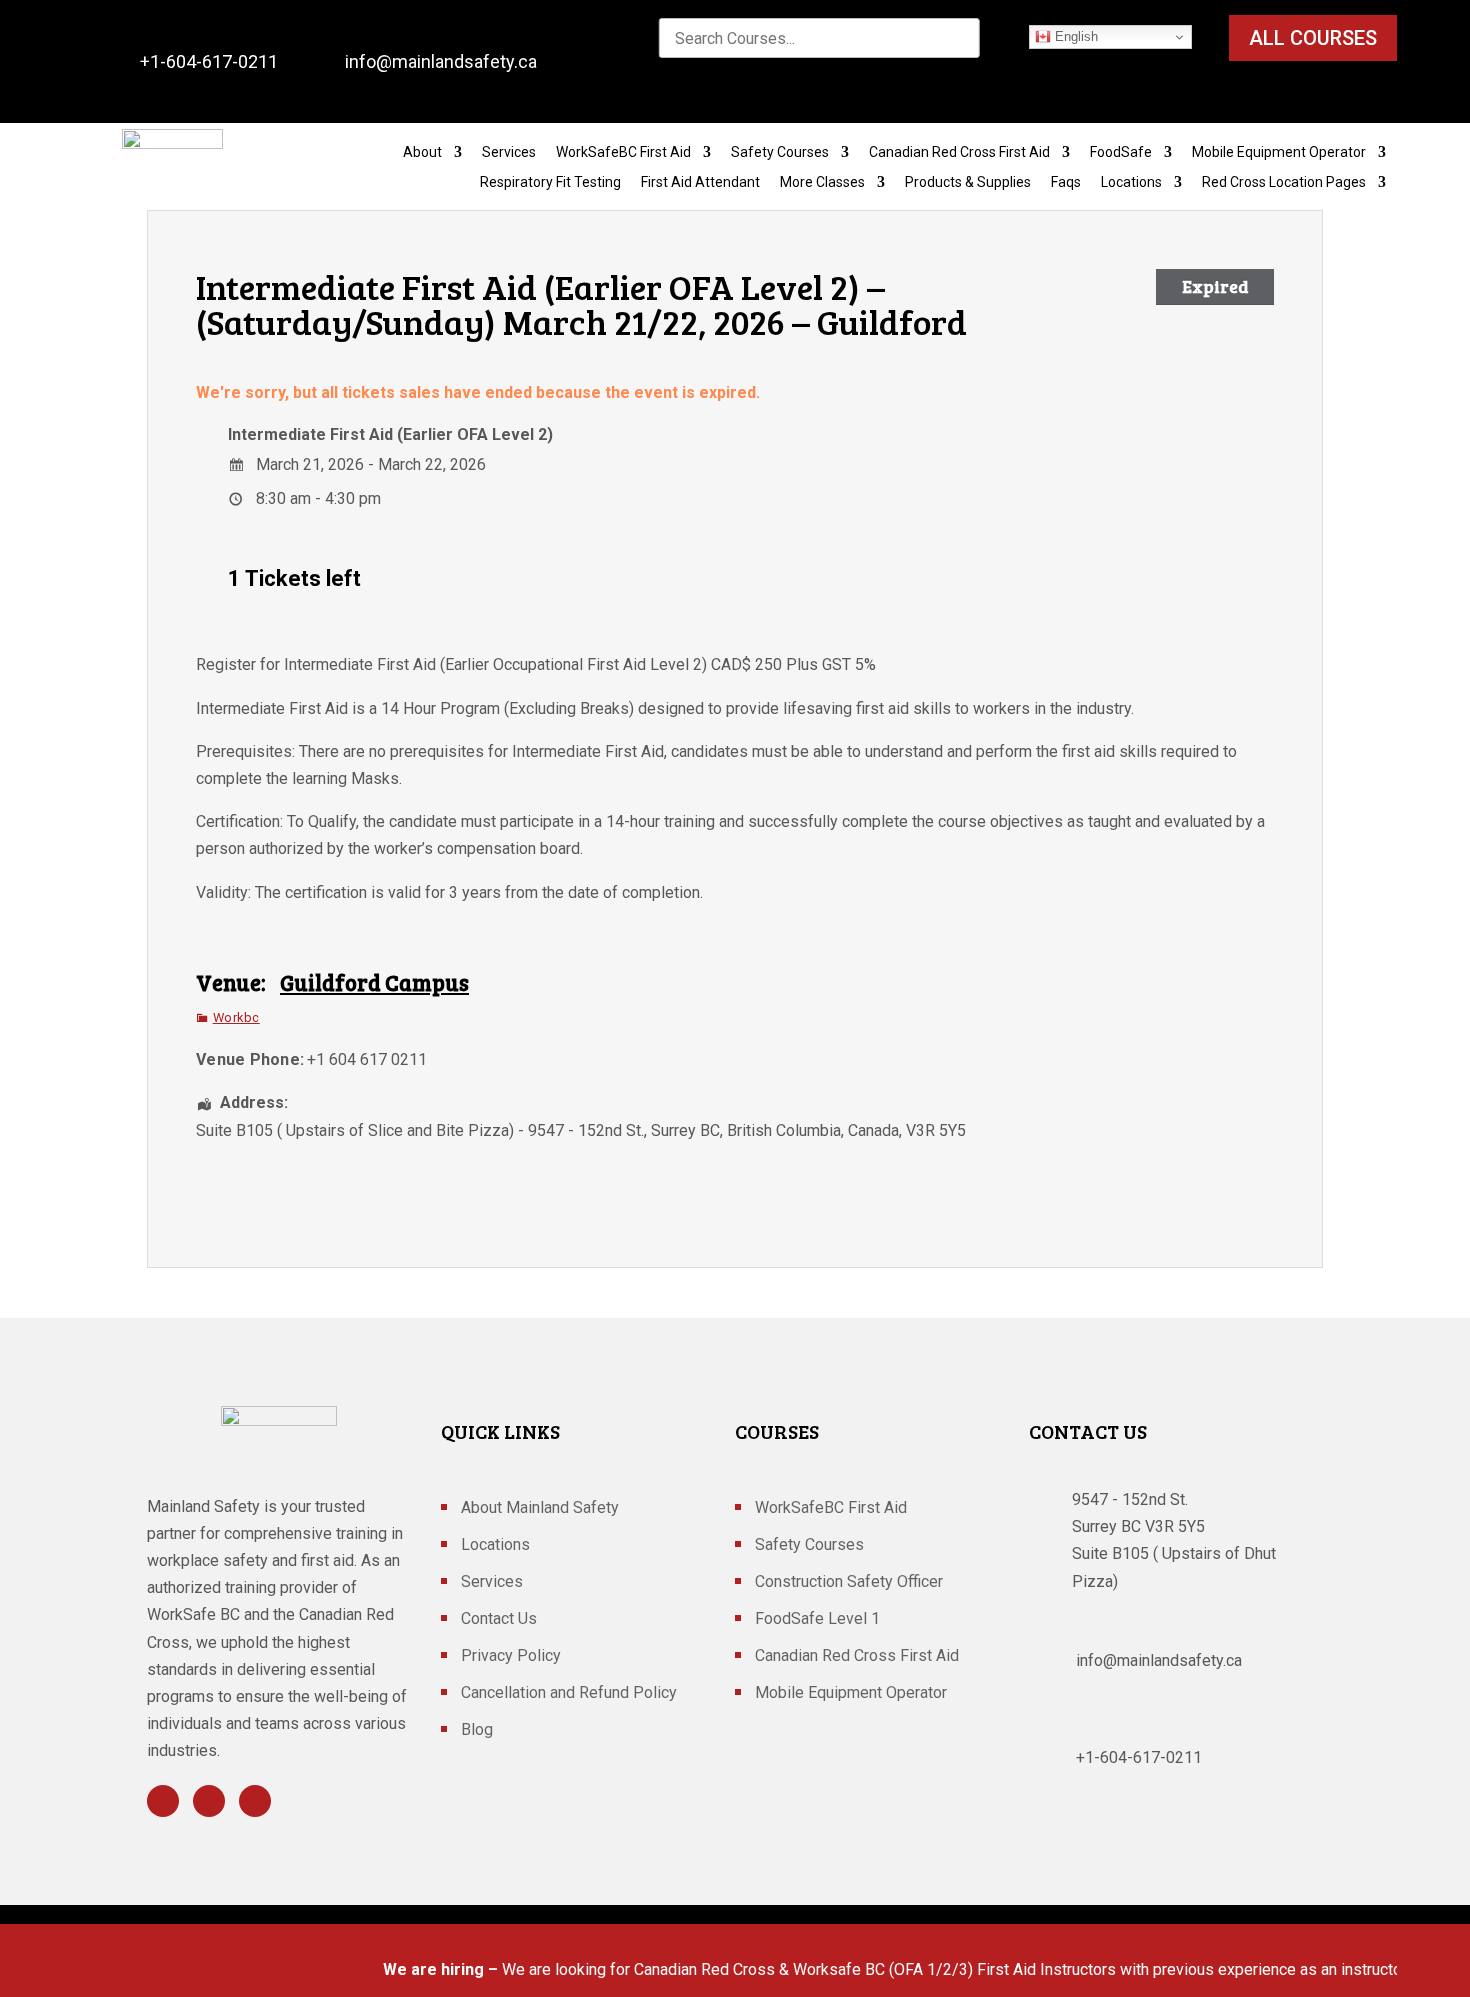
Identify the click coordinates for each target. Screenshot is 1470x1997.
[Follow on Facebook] (163, 1801)
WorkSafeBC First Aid (623, 152)
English (1074, 36)
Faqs (1066, 182)
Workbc (236, 1017)
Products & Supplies (968, 182)
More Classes (822, 182)
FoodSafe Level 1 (817, 1620)
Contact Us (499, 1620)
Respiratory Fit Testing (550, 182)
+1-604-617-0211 (209, 61)
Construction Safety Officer (849, 1583)
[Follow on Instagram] (209, 1801)
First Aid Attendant (700, 182)
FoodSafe (1121, 152)
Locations (1131, 182)
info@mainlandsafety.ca (441, 61)
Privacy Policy (511, 1657)
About (422, 152)
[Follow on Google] (255, 1801)
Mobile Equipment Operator (1279, 152)
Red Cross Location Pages (1284, 182)
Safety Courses (780, 152)
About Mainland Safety (540, 1509)
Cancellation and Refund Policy (569, 1694)
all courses (1313, 38)
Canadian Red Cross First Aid (959, 152)
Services (509, 152)
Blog (477, 1731)
